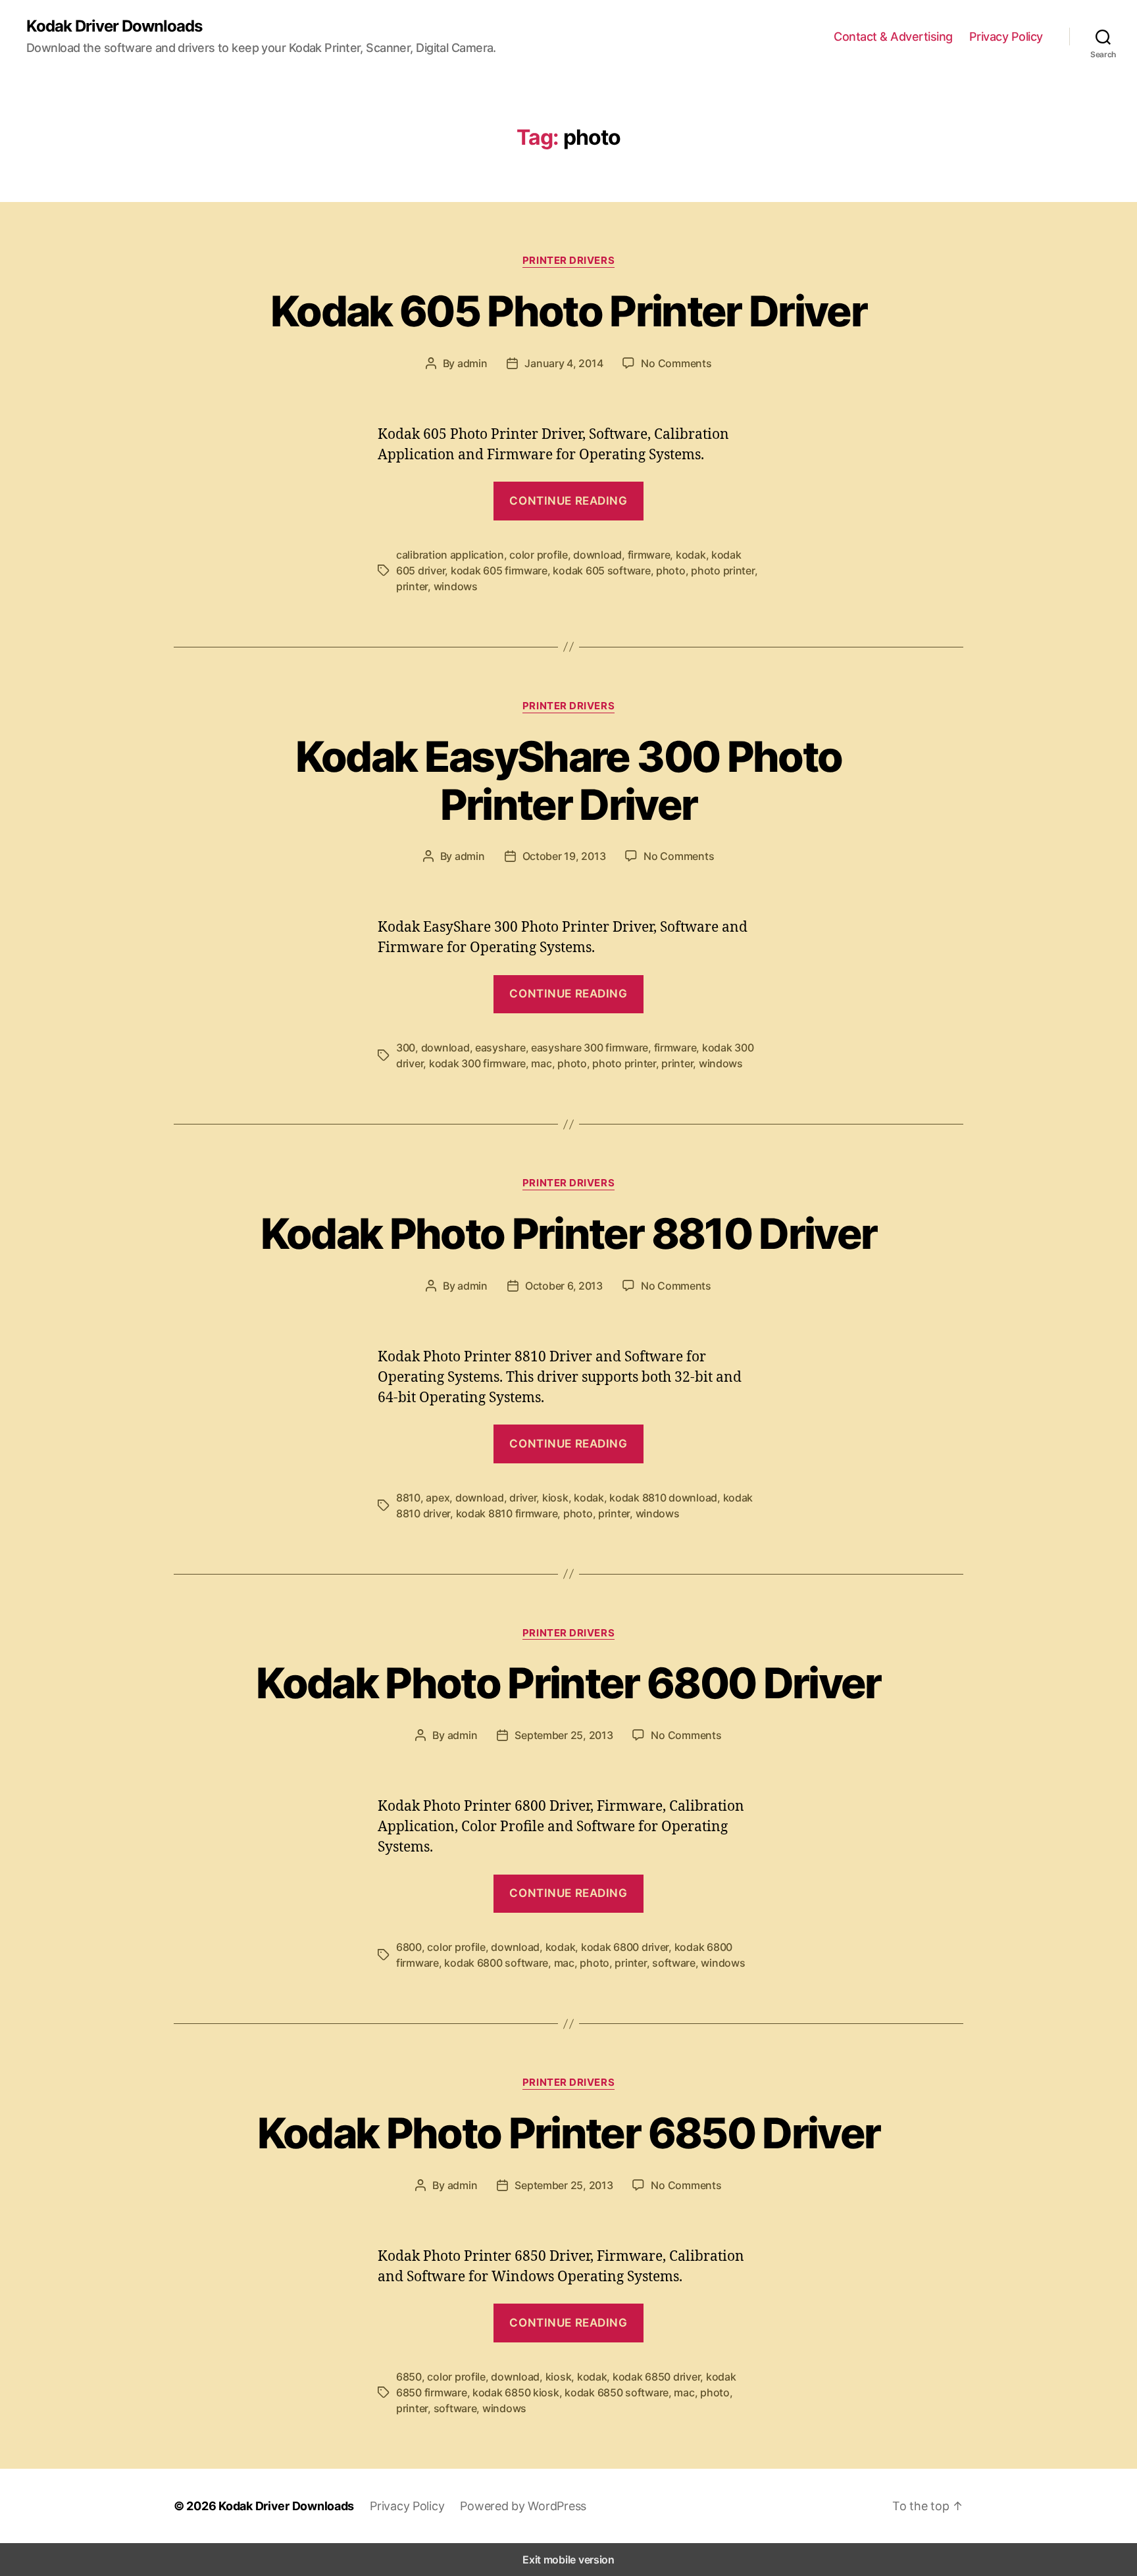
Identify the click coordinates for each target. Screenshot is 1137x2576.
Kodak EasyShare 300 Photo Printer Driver (569, 780)
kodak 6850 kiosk (516, 2392)
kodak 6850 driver (656, 2377)
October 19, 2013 (564, 856)
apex (438, 1498)
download (597, 555)
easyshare (500, 1048)
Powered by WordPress (523, 2506)
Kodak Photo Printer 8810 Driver (569, 1233)
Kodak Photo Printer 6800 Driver (568, 1683)
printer (412, 586)
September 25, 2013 (564, 1735)
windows (456, 586)
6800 (409, 1947)
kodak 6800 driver (625, 1947)
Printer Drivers (568, 261)
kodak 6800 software (496, 1963)
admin (472, 363)
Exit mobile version (568, 2560)
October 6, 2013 (564, 1286)
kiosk (555, 1498)
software (674, 1963)
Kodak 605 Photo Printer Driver (568, 311)
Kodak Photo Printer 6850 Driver (569, 2133)
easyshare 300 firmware (590, 1048)
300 (406, 1048)
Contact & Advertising (893, 37)
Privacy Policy (1006, 37)
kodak (691, 555)
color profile (539, 555)
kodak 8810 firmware (507, 1513)
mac (541, 1063)
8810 (408, 1498)
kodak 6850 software (617, 2392)
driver (523, 1498)
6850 (409, 2377)
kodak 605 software (601, 570)
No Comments (676, 363)
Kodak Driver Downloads (114, 26)
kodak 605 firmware (499, 570)
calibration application (450, 555)
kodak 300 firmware (477, 1063)
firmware (649, 555)
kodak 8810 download (663, 1498)
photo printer (723, 570)
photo (671, 570)
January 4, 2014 (564, 363)
